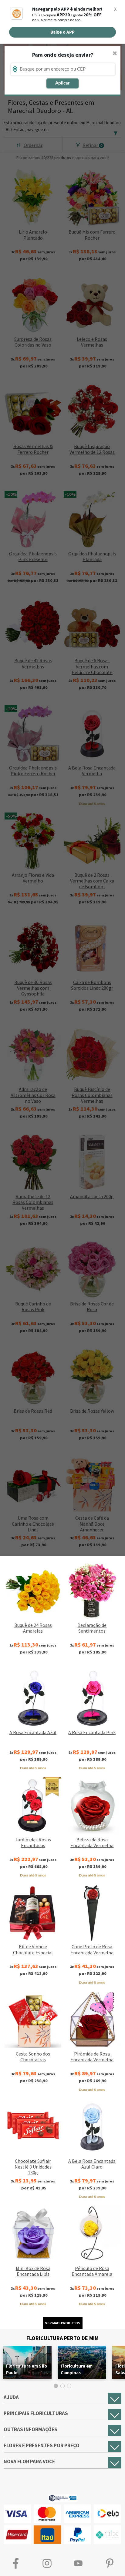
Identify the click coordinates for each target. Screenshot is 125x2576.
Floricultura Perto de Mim (62, 2338)
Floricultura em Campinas (77, 2369)
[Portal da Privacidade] (63, 2497)
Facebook (16, 2563)
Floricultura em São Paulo (27, 2369)
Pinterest (109, 2563)
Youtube (78, 2563)
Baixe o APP (62, 32)
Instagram (47, 2563)
